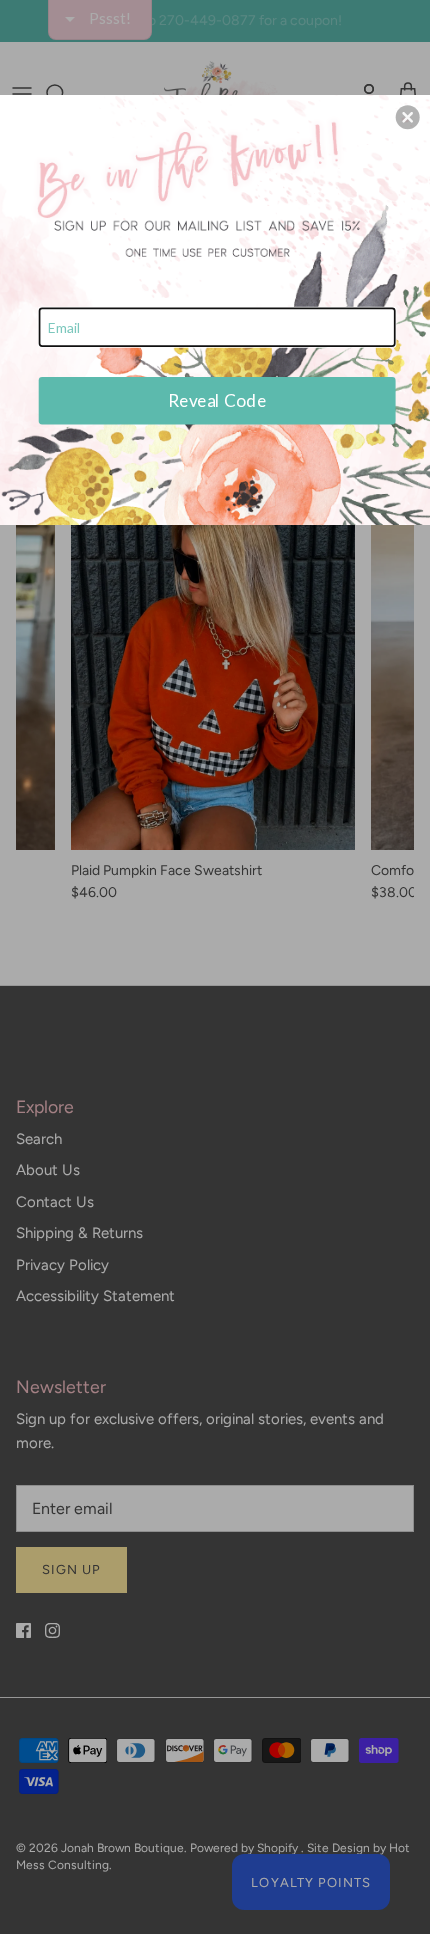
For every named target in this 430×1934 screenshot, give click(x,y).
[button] (408, 117)
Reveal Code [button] (217, 400)
